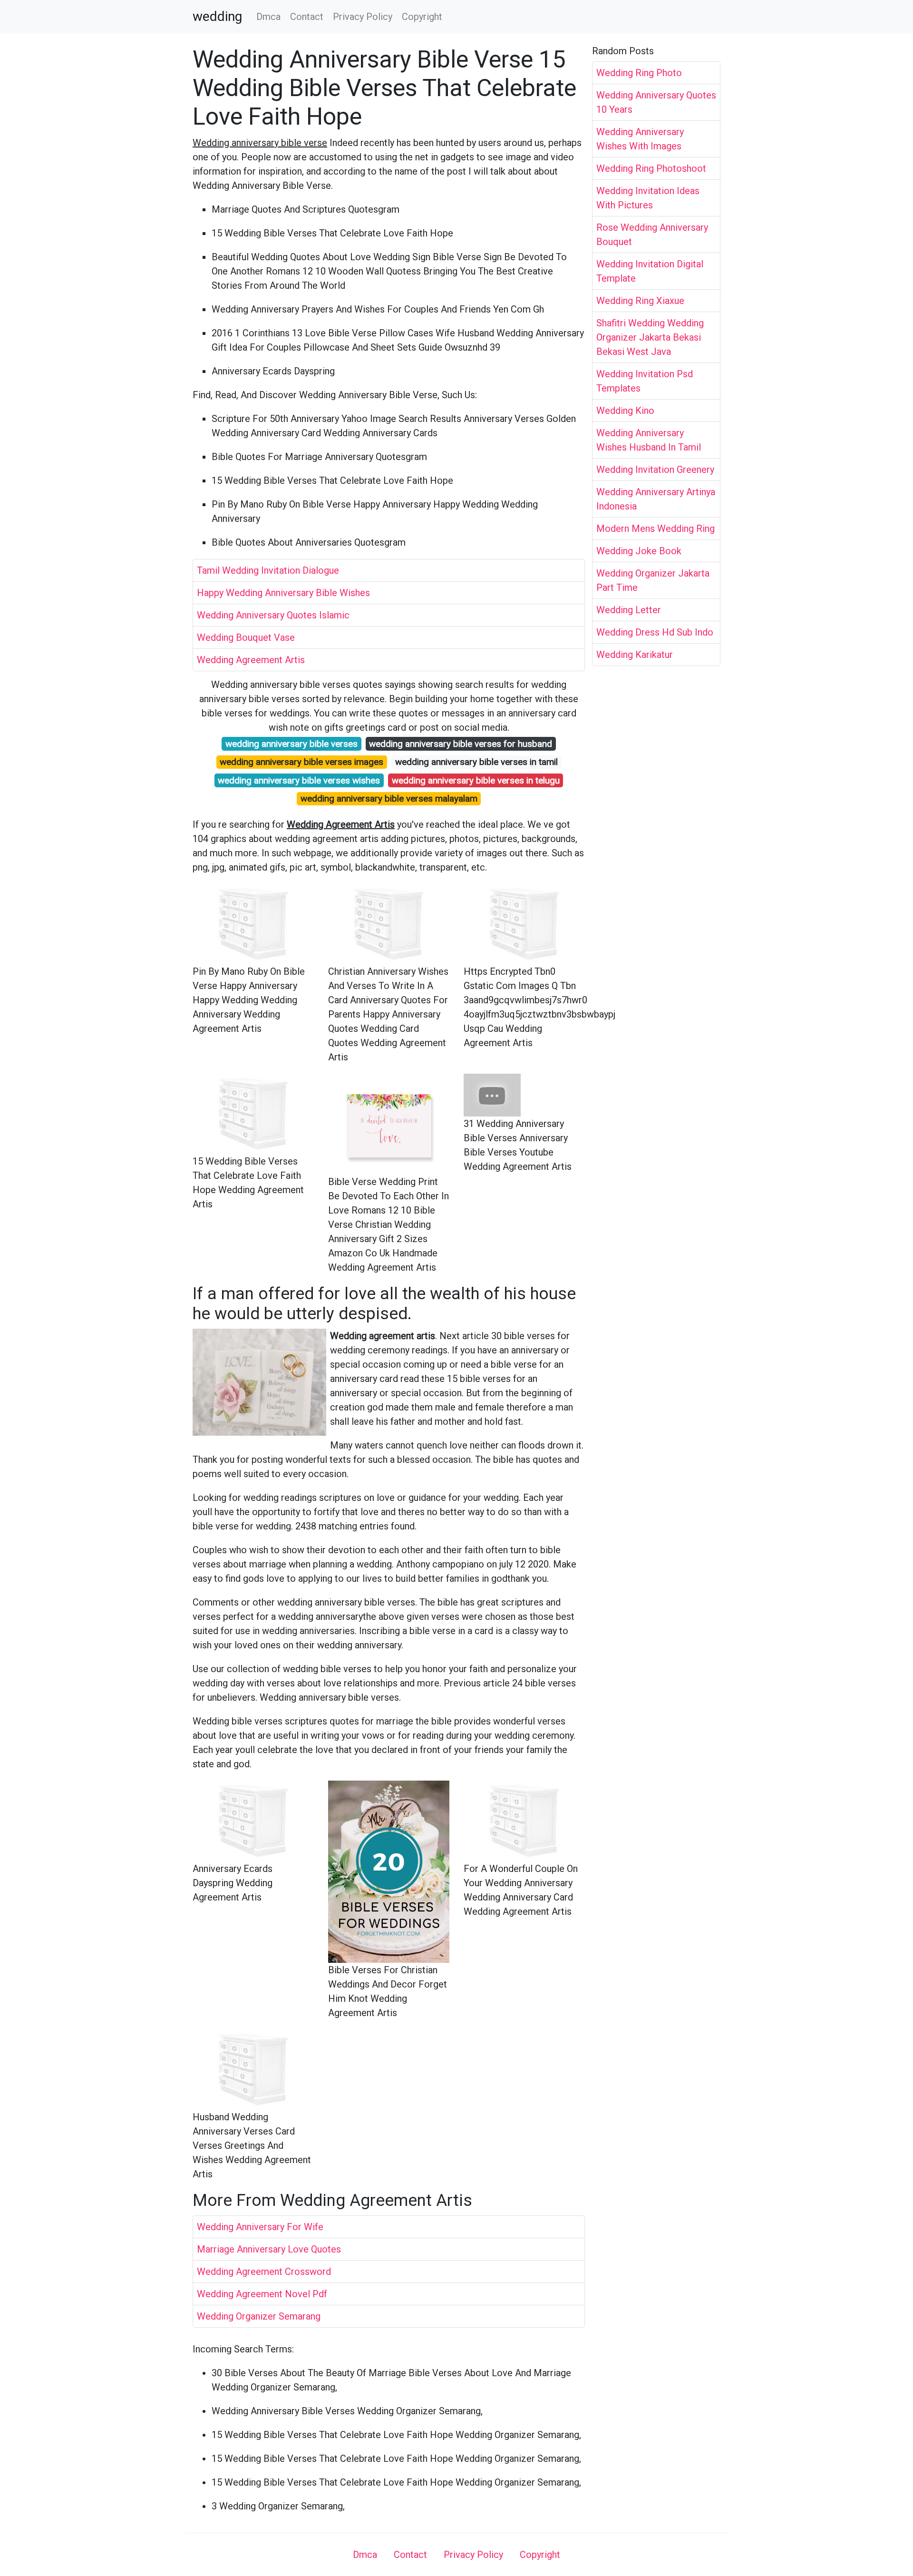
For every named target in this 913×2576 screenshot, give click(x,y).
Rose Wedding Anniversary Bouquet (652, 235)
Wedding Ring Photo (639, 73)
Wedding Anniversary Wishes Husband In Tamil (649, 440)
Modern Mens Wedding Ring (656, 529)
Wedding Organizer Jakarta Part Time (653, 580)
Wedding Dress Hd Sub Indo (655, 632)
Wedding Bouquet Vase (246, 637)
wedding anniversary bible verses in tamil (476, 762)
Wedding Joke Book (639, 551)
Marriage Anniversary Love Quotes (269, 2249)
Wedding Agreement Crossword (264, 2272)
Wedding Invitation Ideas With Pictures (648, 198)
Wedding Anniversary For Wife (260, 2227)
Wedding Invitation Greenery (655, 470)
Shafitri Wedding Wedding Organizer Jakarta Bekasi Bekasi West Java (650, 337)
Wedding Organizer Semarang (259, 2316)
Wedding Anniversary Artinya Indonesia (656, 499)
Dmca (268, 17)
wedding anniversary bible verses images (301, 762)
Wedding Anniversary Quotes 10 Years (656, 102)
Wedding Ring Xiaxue (640, 301)
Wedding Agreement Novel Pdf (262, 2294)
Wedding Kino (625, 411)
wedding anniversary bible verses (291, 744)
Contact (307, 17)
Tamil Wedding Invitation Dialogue (268, 570)
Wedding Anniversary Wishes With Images (640, 139)
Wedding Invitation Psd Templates (645, 381)
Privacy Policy (363, 17)
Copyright (422, 17)
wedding (217, 17)
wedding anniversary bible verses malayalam (389, 798)
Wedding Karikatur (635, 655)
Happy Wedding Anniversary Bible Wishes (283, 593)
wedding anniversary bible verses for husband (461, 744)
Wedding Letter (629, 610)
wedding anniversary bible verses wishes (299, 780)
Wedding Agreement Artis (251, 660)
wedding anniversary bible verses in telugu (476, 780)
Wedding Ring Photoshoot (651, 168)
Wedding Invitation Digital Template (650, 271)
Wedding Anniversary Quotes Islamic (273, 615)
